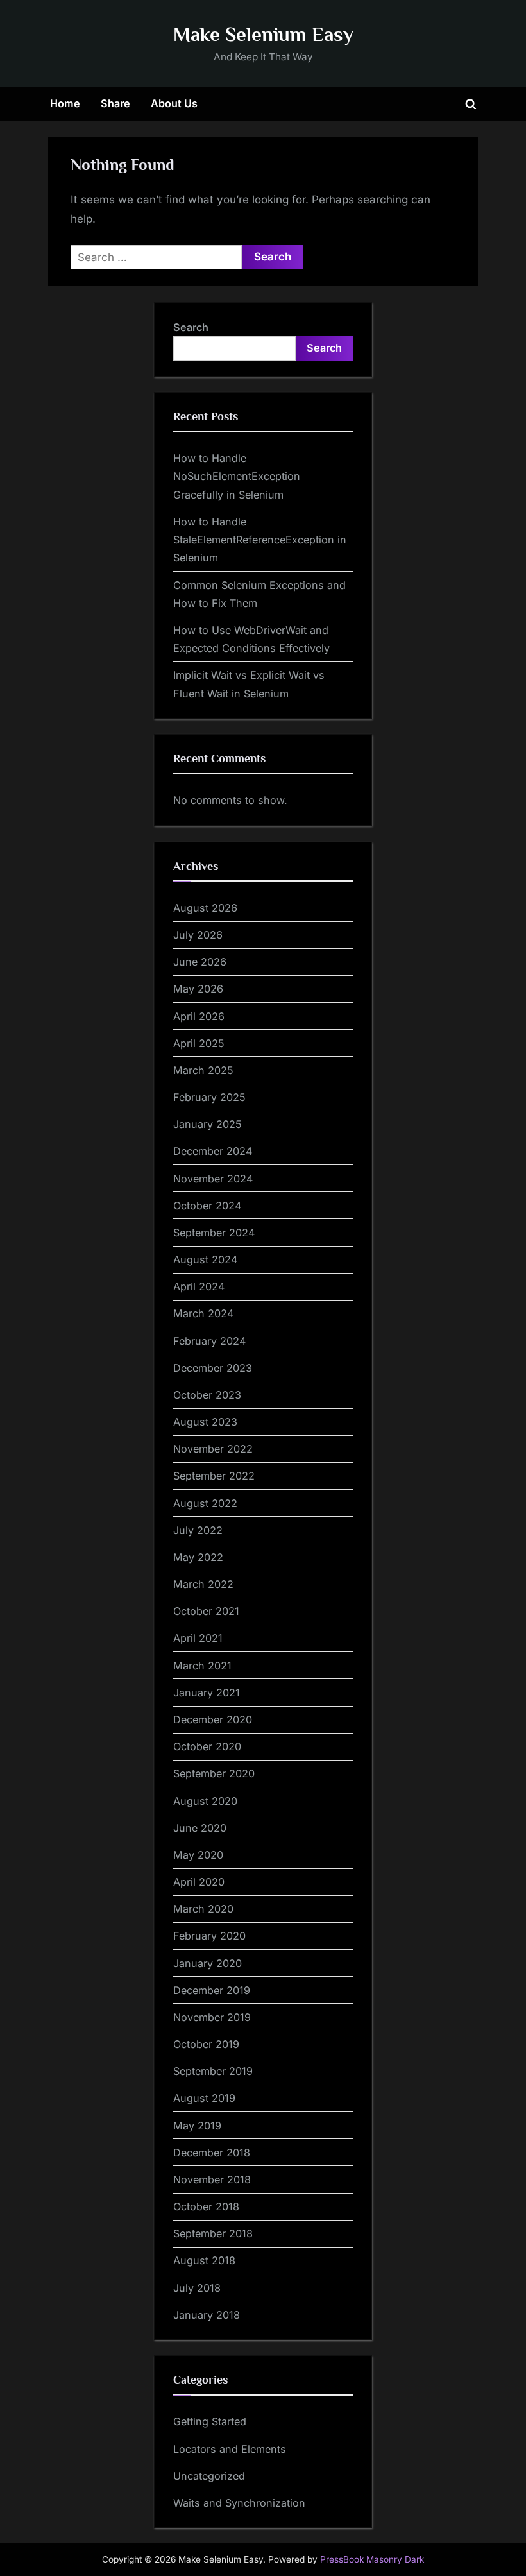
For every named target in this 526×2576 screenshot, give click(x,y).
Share (115, 103)
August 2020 (205, 1801)
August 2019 (204, 2098)
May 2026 (198, 989)
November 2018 (212, 2179)
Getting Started (210, 2421)
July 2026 (198, 935)
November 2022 (213, 1449)
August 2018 (204, 2260)
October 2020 (207, 1746)
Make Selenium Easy (263, 34)
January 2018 (207, 2315)
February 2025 (209, 1097)
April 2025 (199, 1043)
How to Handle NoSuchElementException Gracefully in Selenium (237, 476)
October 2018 (206, 2206)
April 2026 (199, 1016)
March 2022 (203, 1584)
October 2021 (206, 1611)
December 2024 (213, 1151)
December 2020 (213, 1719)
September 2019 (213, 2071)
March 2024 (203, 1313)
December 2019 (212, 1990)
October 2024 (207, 1206)
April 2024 (199, 1286)
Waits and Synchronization (239, 2503)
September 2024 (214, 1233)
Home (65, 103)
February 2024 (209, 1341)
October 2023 (207, 1395)
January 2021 (207, 1693)
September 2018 (213, 2233)
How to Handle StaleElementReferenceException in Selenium (260, 540)
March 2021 (202, 1666)
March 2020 (203, 1909)
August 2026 (205, 908)
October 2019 (206, 2044)
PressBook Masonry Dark (372, 2559)
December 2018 (212, 2153)
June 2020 (200, 1828)
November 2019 (212, 2017)
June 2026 (200, 962)
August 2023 (205, 1422)
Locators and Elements (230, 2449)
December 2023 (213, 1368)
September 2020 (214, 1773)
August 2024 (205, 1259)
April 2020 (199, 1882)
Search (191, 327)
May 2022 (198, 1557)
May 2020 (198, 1855)
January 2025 (208, 1124)
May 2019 (197, 2126)
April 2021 (198, 1638)
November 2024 (213, 1179)
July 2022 (198, 1530)
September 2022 (214, 1476)
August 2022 (205, 1503)
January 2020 (208, 1963)
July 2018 (197, 2288)
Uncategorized (209, 2476)
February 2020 (209, 1936)
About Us (174, 103)
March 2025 (203, 1070)
